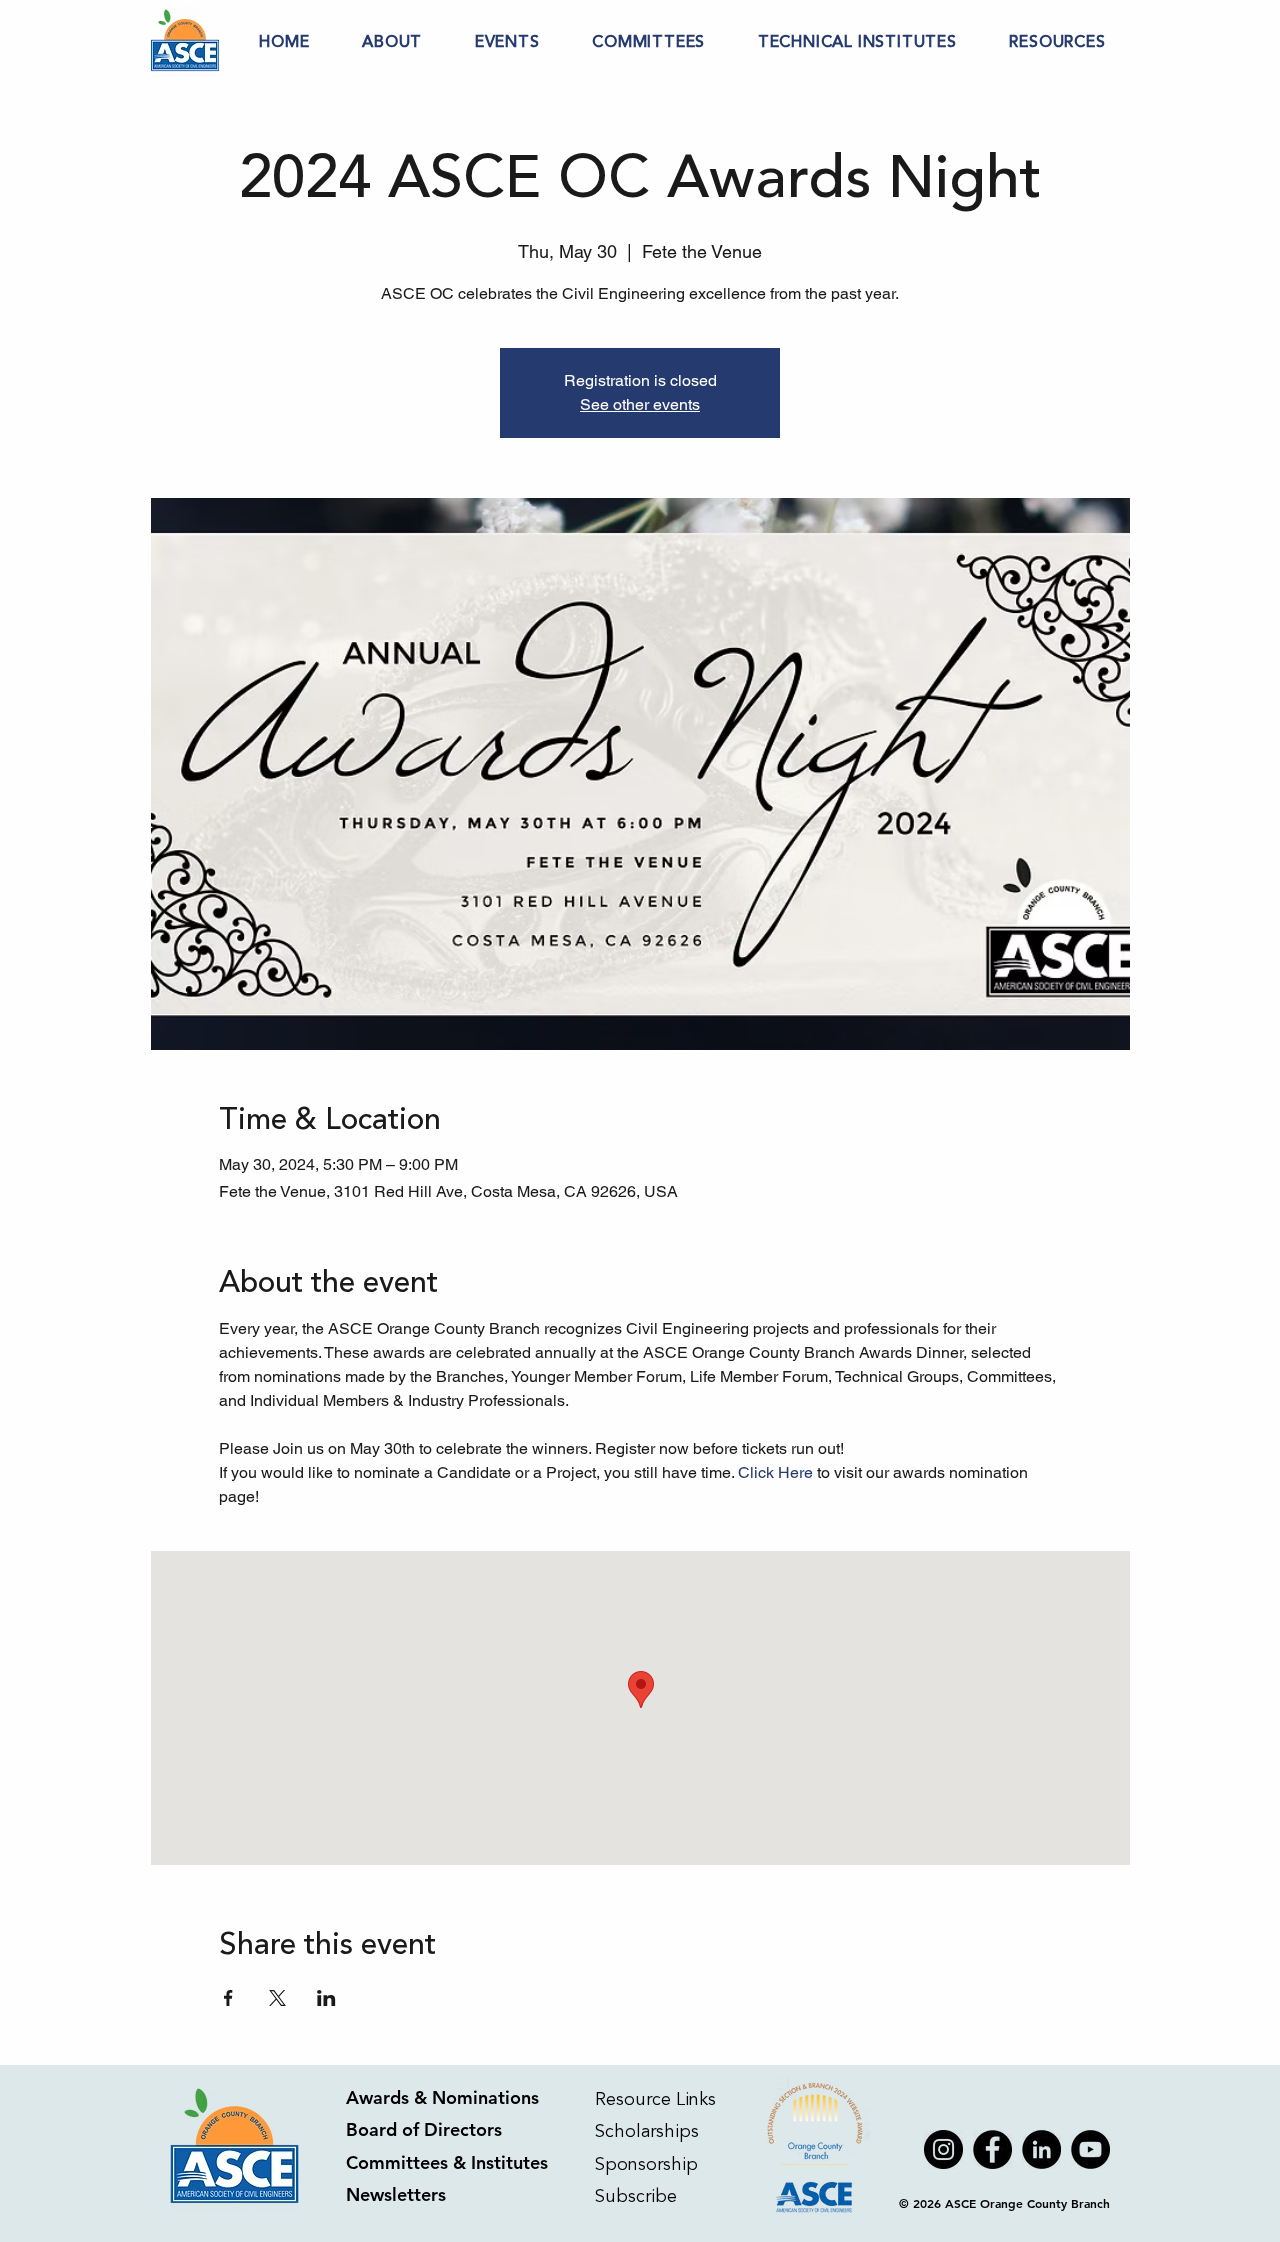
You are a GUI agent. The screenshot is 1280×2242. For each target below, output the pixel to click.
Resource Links (655, 2099)
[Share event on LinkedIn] (326, 1998)
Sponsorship (646, 2164)
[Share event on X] (277, 1998)
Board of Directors (424, 2129)
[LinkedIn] (1041, 2149)
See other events (640, 404)
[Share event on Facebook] (228, 1998)
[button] (392, 42)
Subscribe (638, 2196)
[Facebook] (992, 2149)
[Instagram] (943, 2149)
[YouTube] (1090, 2149)
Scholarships (647, 2131)
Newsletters (396, 2194)
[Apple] (816, 2149)
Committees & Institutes (447, 2162)
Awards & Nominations (442, 2097)
